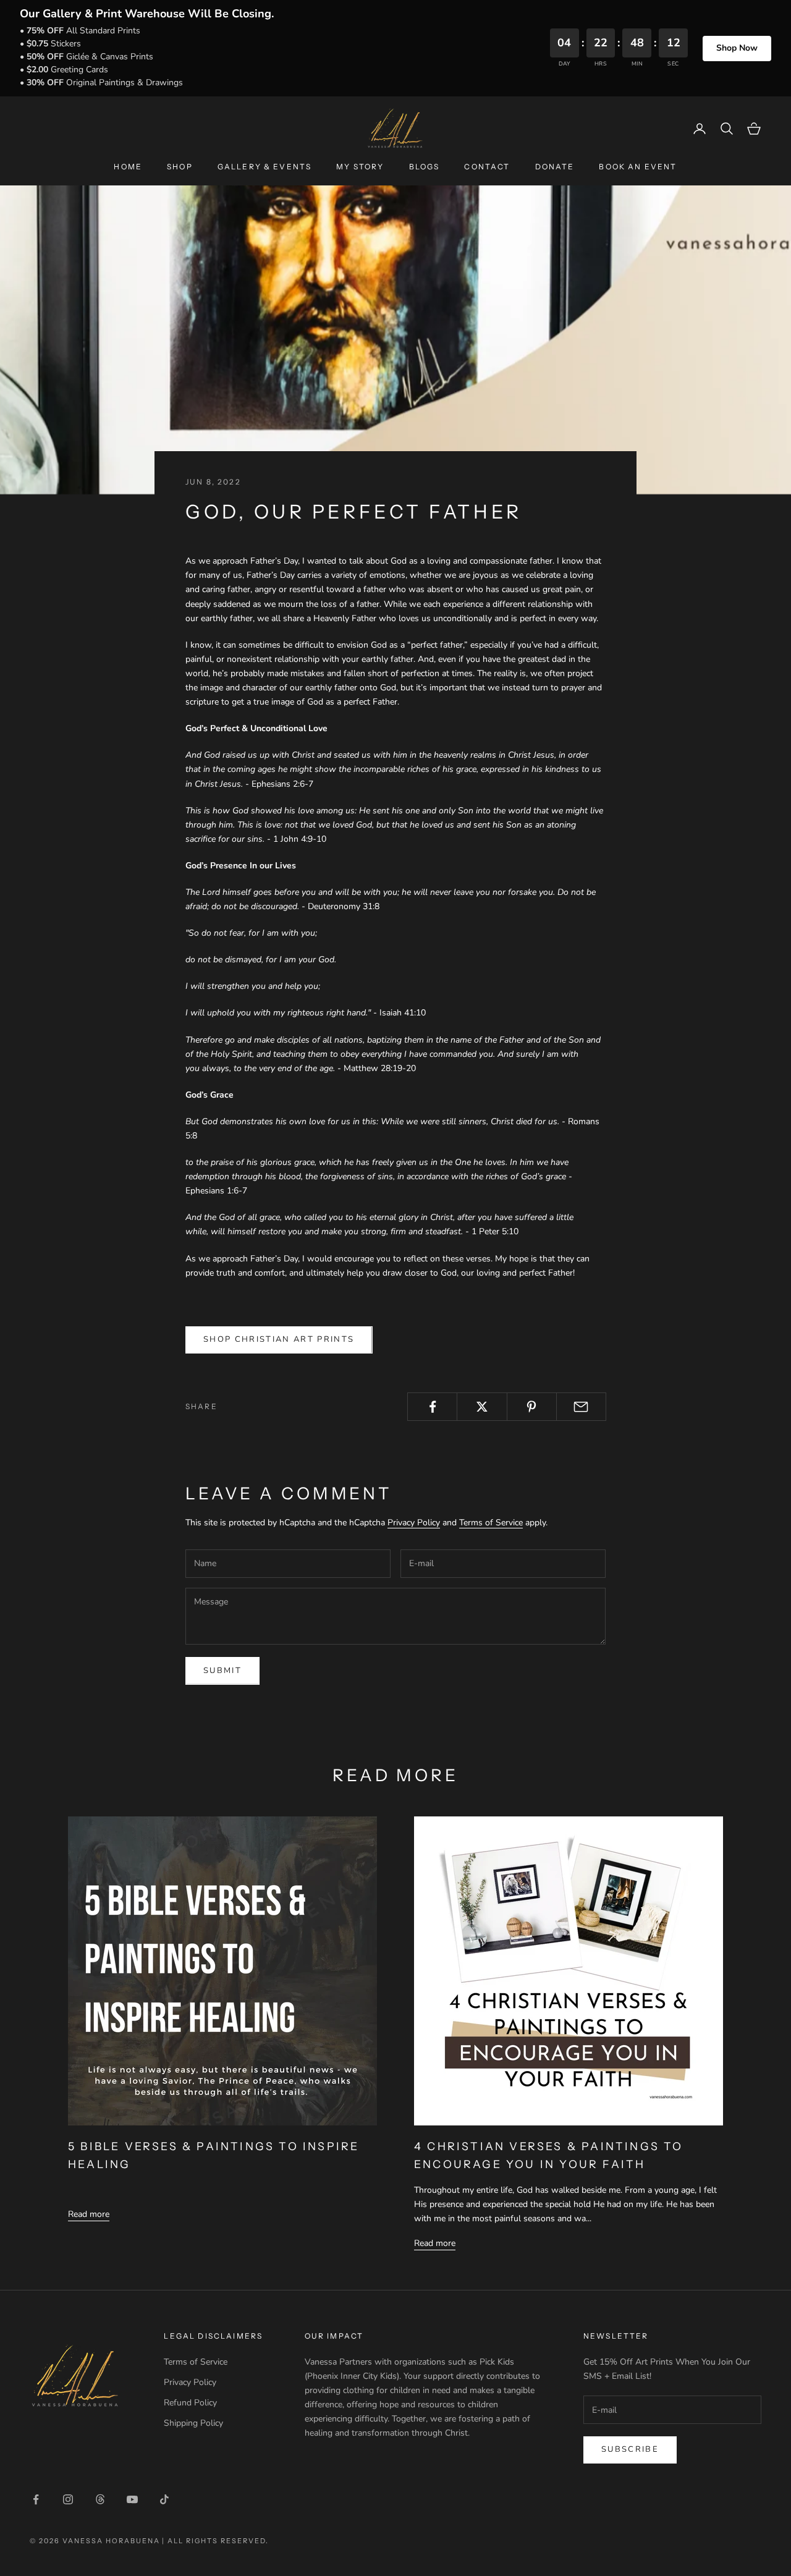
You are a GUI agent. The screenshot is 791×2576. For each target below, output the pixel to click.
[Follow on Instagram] (68, 2499)
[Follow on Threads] (100, 2499)
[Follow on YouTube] (132, 2499)
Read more (89, 2214)
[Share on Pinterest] (532, 1407)
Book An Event (638, 167)
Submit (222, 1671)
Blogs (425, 167)
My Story (360, 167)
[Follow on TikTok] (164, 2499)
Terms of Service (491, 1523)
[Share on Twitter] (482, 1407)
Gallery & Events (265, 167)
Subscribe (630, 2449)
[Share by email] (581, 1407)
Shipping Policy (193, 2423)
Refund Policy (190, 2403)
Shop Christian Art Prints (279, 1339)
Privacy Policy (414, 1523)
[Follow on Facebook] (36, 2499)
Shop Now (737, 48)
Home (128, 167)
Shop (180, 167)
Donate (555, 167)
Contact (487, 167)
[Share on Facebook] (432, 1407)
